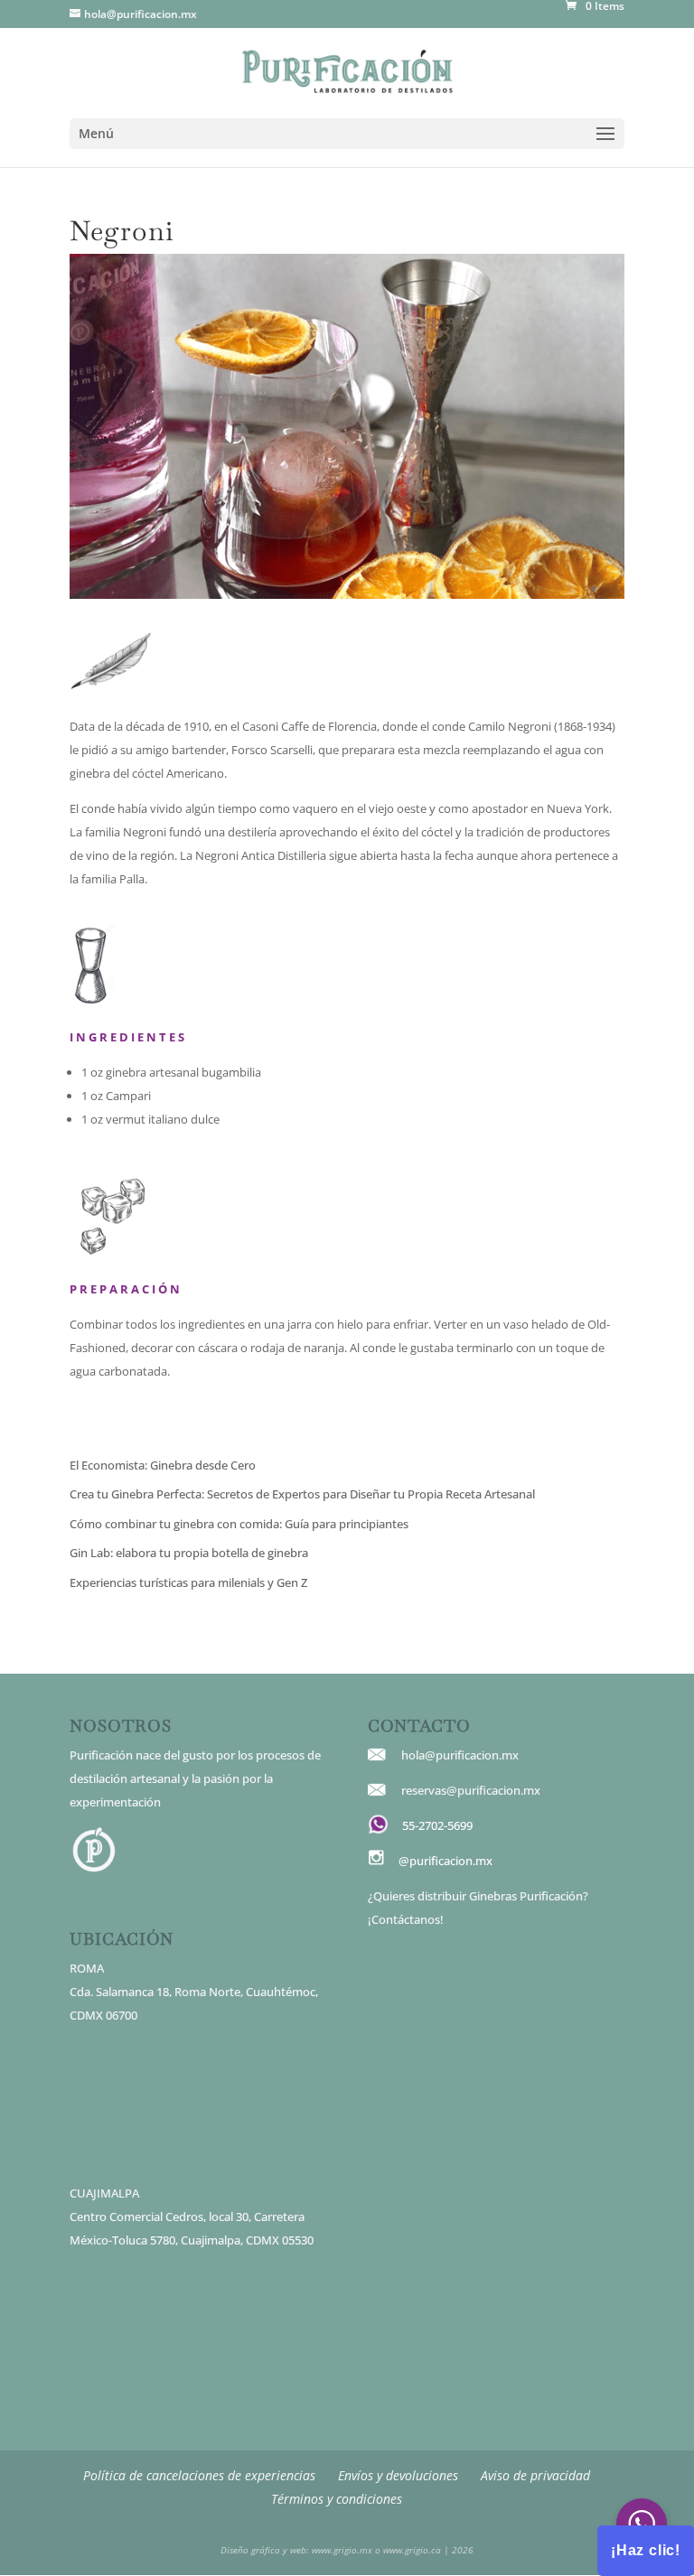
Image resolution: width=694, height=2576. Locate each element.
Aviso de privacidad (535, 2475)
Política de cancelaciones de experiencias (199, 2475)
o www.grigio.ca (407, 2550)
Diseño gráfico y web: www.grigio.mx (296, 2550)
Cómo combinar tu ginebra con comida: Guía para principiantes (239, 1524)
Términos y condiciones (337, 2499)
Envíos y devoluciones (398, 2475)
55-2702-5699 (437, 1825)
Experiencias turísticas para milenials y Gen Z (188, 1582)
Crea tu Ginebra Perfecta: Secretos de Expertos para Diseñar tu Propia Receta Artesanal (302, 1494)
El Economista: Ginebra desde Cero (163, 1465)
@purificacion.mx (445, 1861)
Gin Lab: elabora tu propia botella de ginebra (189, 1553)
